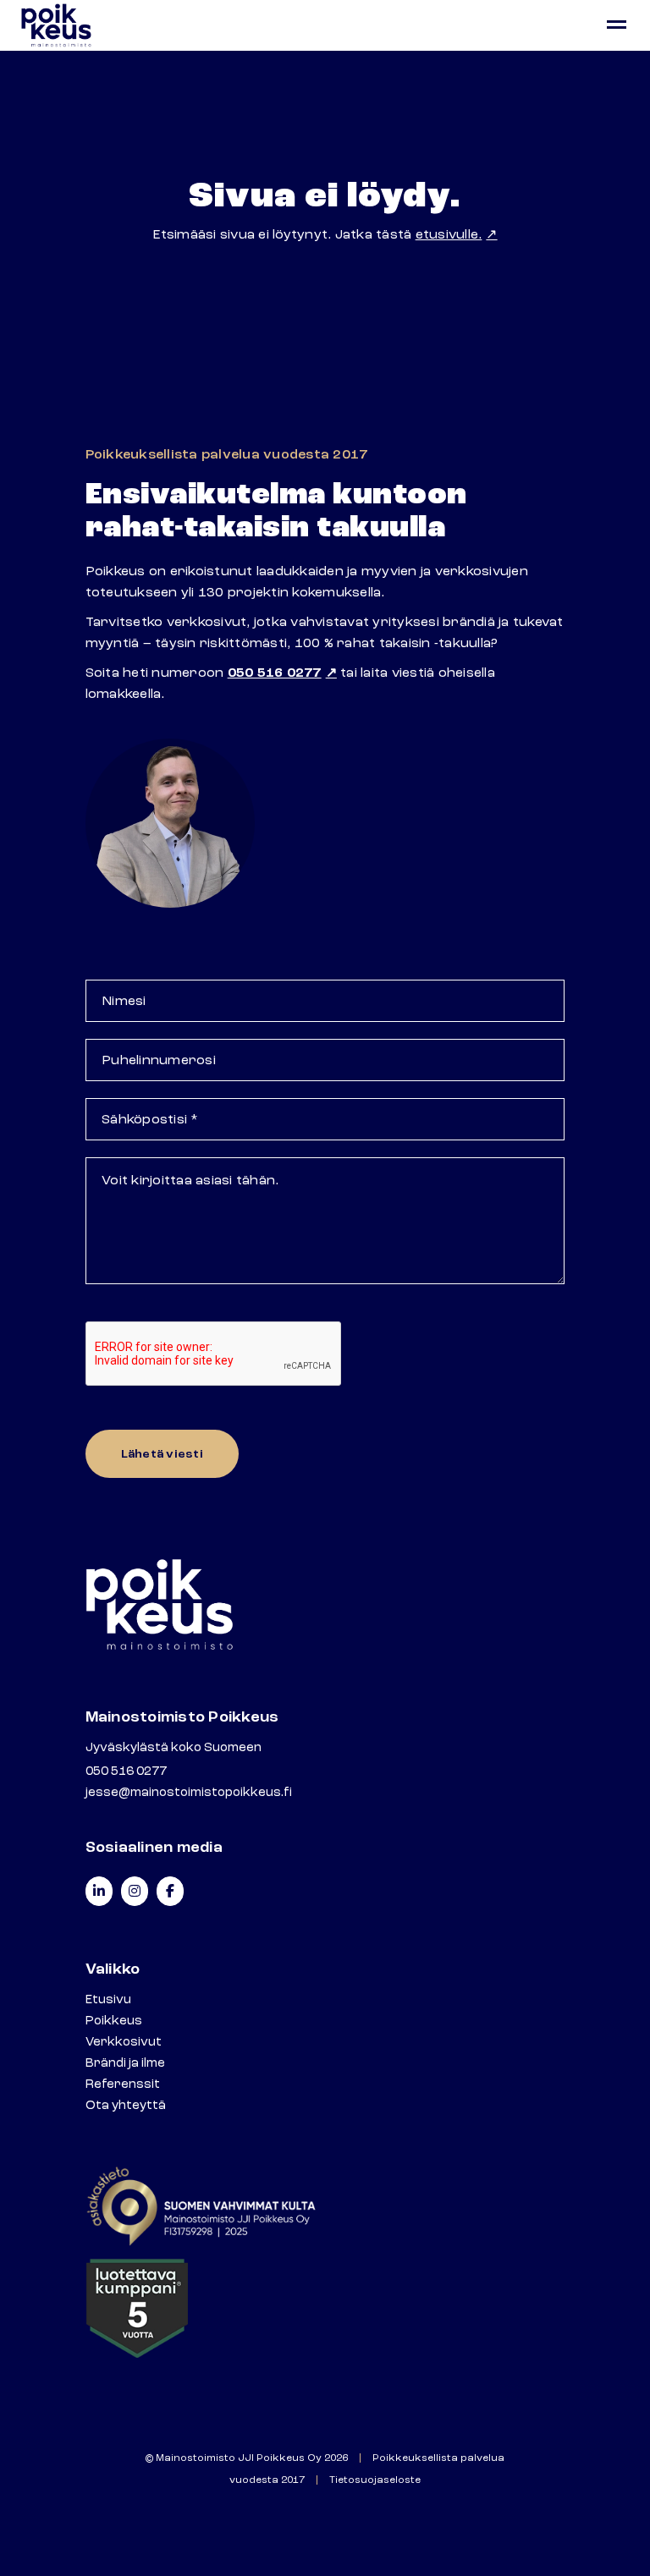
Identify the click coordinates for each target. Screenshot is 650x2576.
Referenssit (123, 2084)
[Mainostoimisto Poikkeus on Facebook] (170, 1891)
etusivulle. (449, 234)
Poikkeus (114, 2021)
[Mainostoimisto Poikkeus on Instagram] (135, 1891)
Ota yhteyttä (126, 2105)
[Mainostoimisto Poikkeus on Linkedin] (99, 1891)
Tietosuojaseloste (375, 2480)
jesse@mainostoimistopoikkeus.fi (189, 1792)
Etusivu (108, 1999)
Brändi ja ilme (125, 2063)
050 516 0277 (275, 673)
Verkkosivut (124, 2042)
